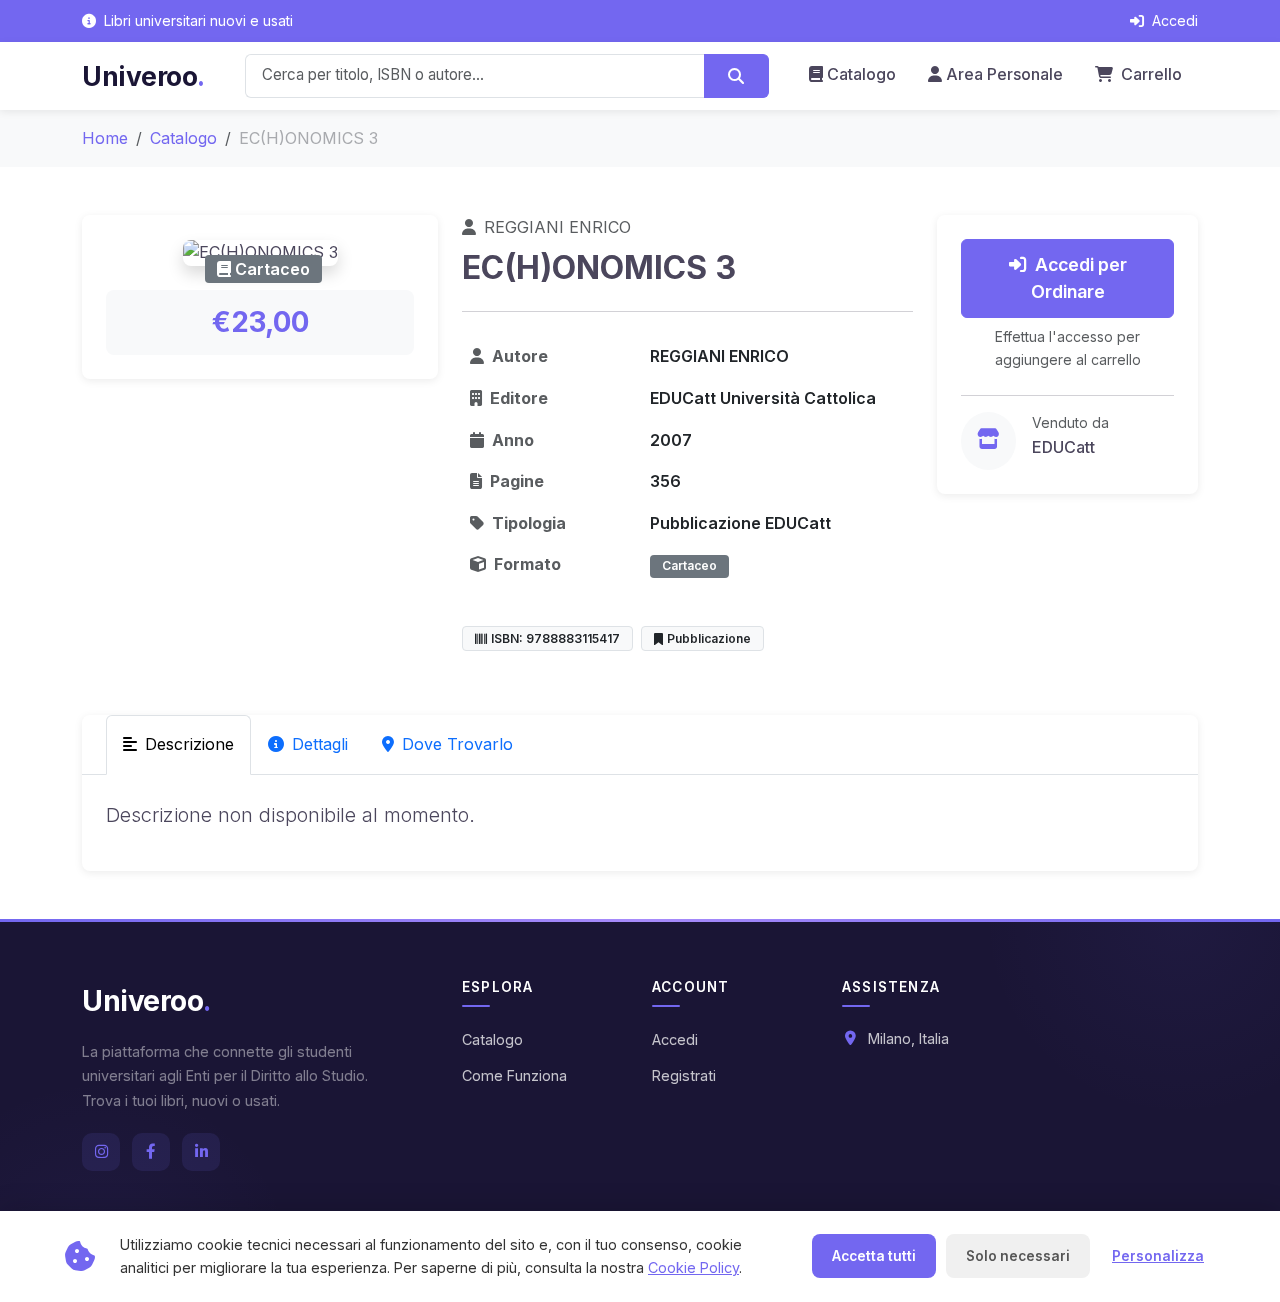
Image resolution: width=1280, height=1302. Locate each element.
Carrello (1149, 74)
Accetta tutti (874, 1256)
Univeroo (143, 76)
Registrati (684, 1075)
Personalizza (1158, 1256)
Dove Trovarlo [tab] (457, 744)
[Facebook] (151, 1152)
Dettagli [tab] (320, 744)
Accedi (675, 1039)
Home (105, 138)
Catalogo (861, 74)
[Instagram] (101, 1152)
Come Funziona (514, 1075)
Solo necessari (1018, 1256)
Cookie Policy (693, 1267)
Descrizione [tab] (189, 744)
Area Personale (1004, 74)
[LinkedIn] (201, 1152)
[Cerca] (736, 76)
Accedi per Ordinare (1079, 277)
